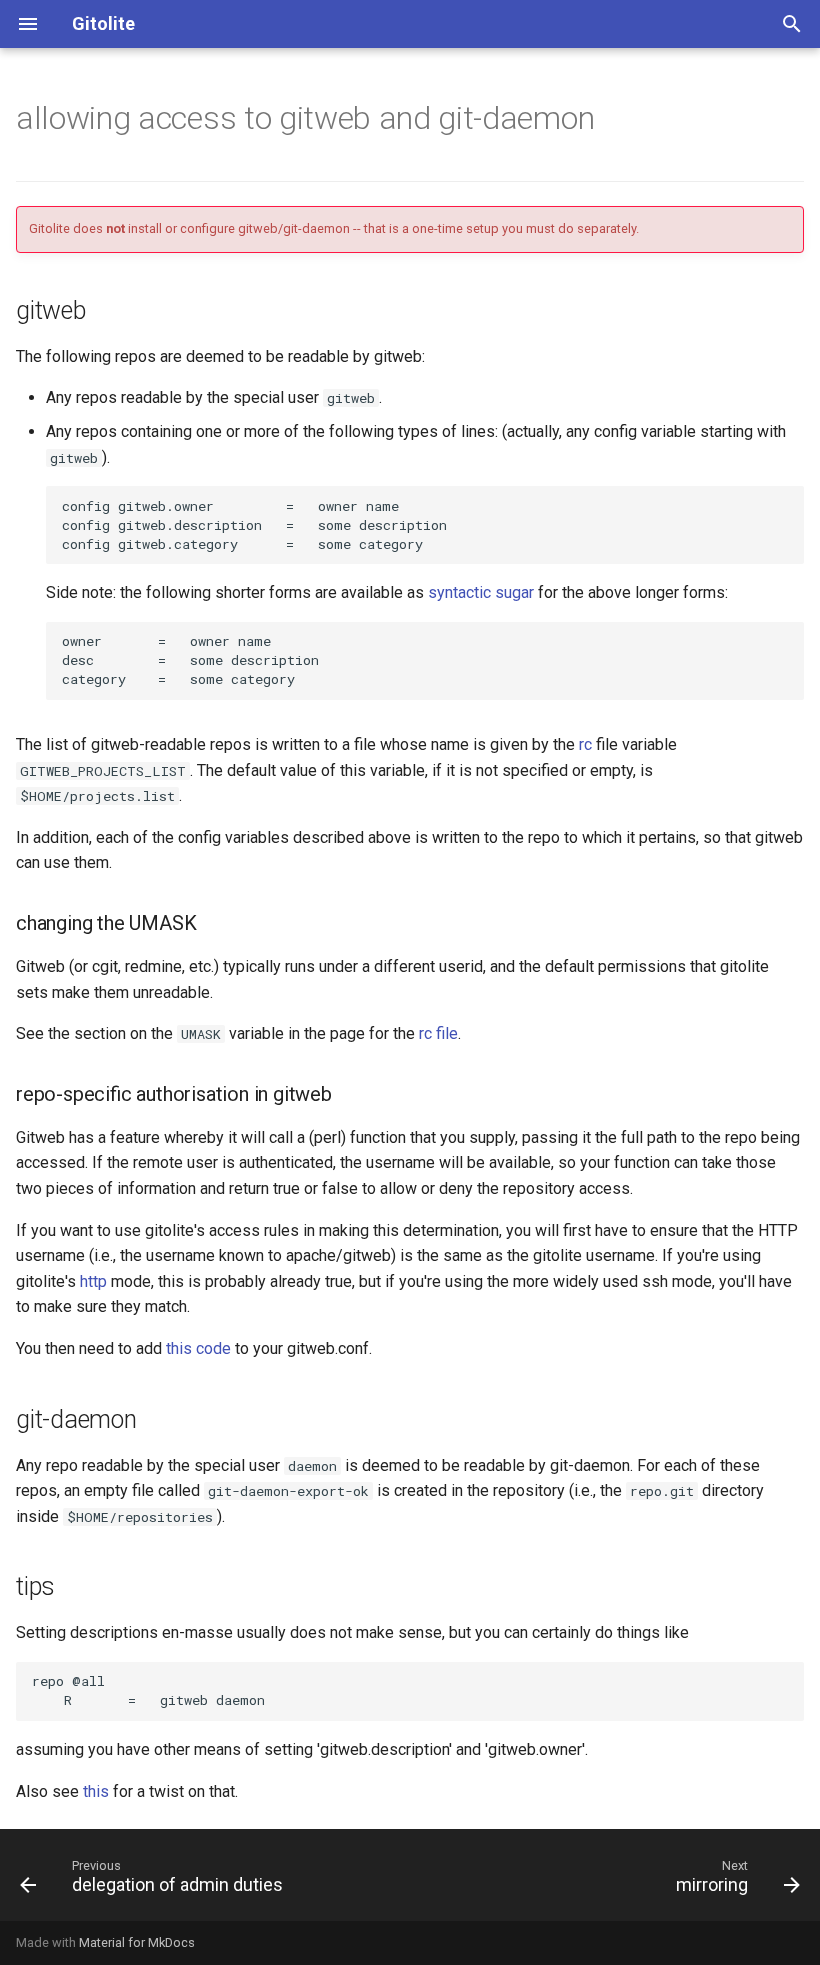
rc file (438, 1033)
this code (198, 1348)
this (96, 1791)
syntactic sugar (481, 592)
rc (585, 744)
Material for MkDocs (137, 1942)
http (93, 1281)
